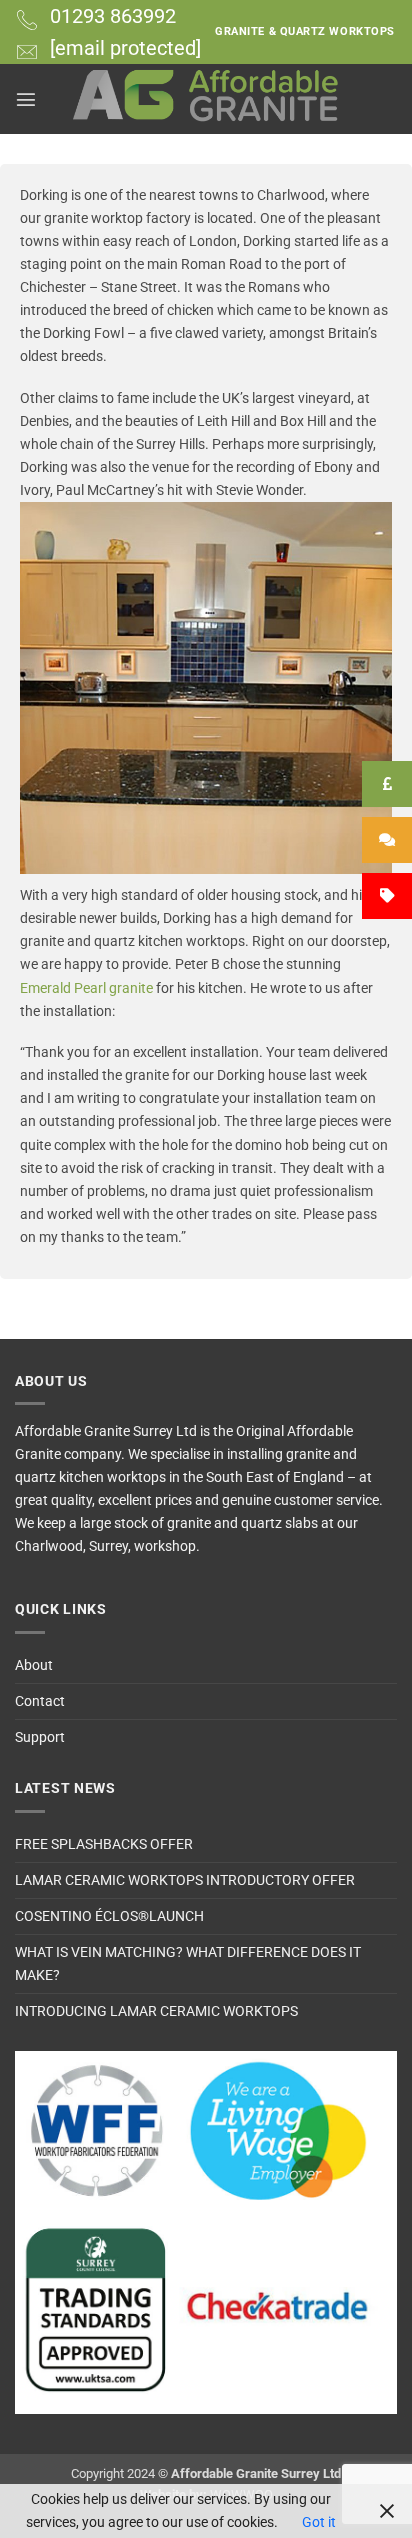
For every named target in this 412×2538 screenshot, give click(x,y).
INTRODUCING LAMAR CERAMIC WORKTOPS (156, 2011)
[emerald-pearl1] (206, 688)
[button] (26, 99)
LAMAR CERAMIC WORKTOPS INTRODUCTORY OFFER (185, 1880)
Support (40, 1737)
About (34, 1665)
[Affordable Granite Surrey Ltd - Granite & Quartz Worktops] (206, 99)
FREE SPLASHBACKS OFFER (104, 1844)
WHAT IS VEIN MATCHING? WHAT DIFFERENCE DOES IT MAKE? (188, 1964)
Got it (319, 2522)
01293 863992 (113, 16)
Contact (40, 1701)
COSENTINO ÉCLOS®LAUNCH (109, 1916)
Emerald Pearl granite (86, 988)
